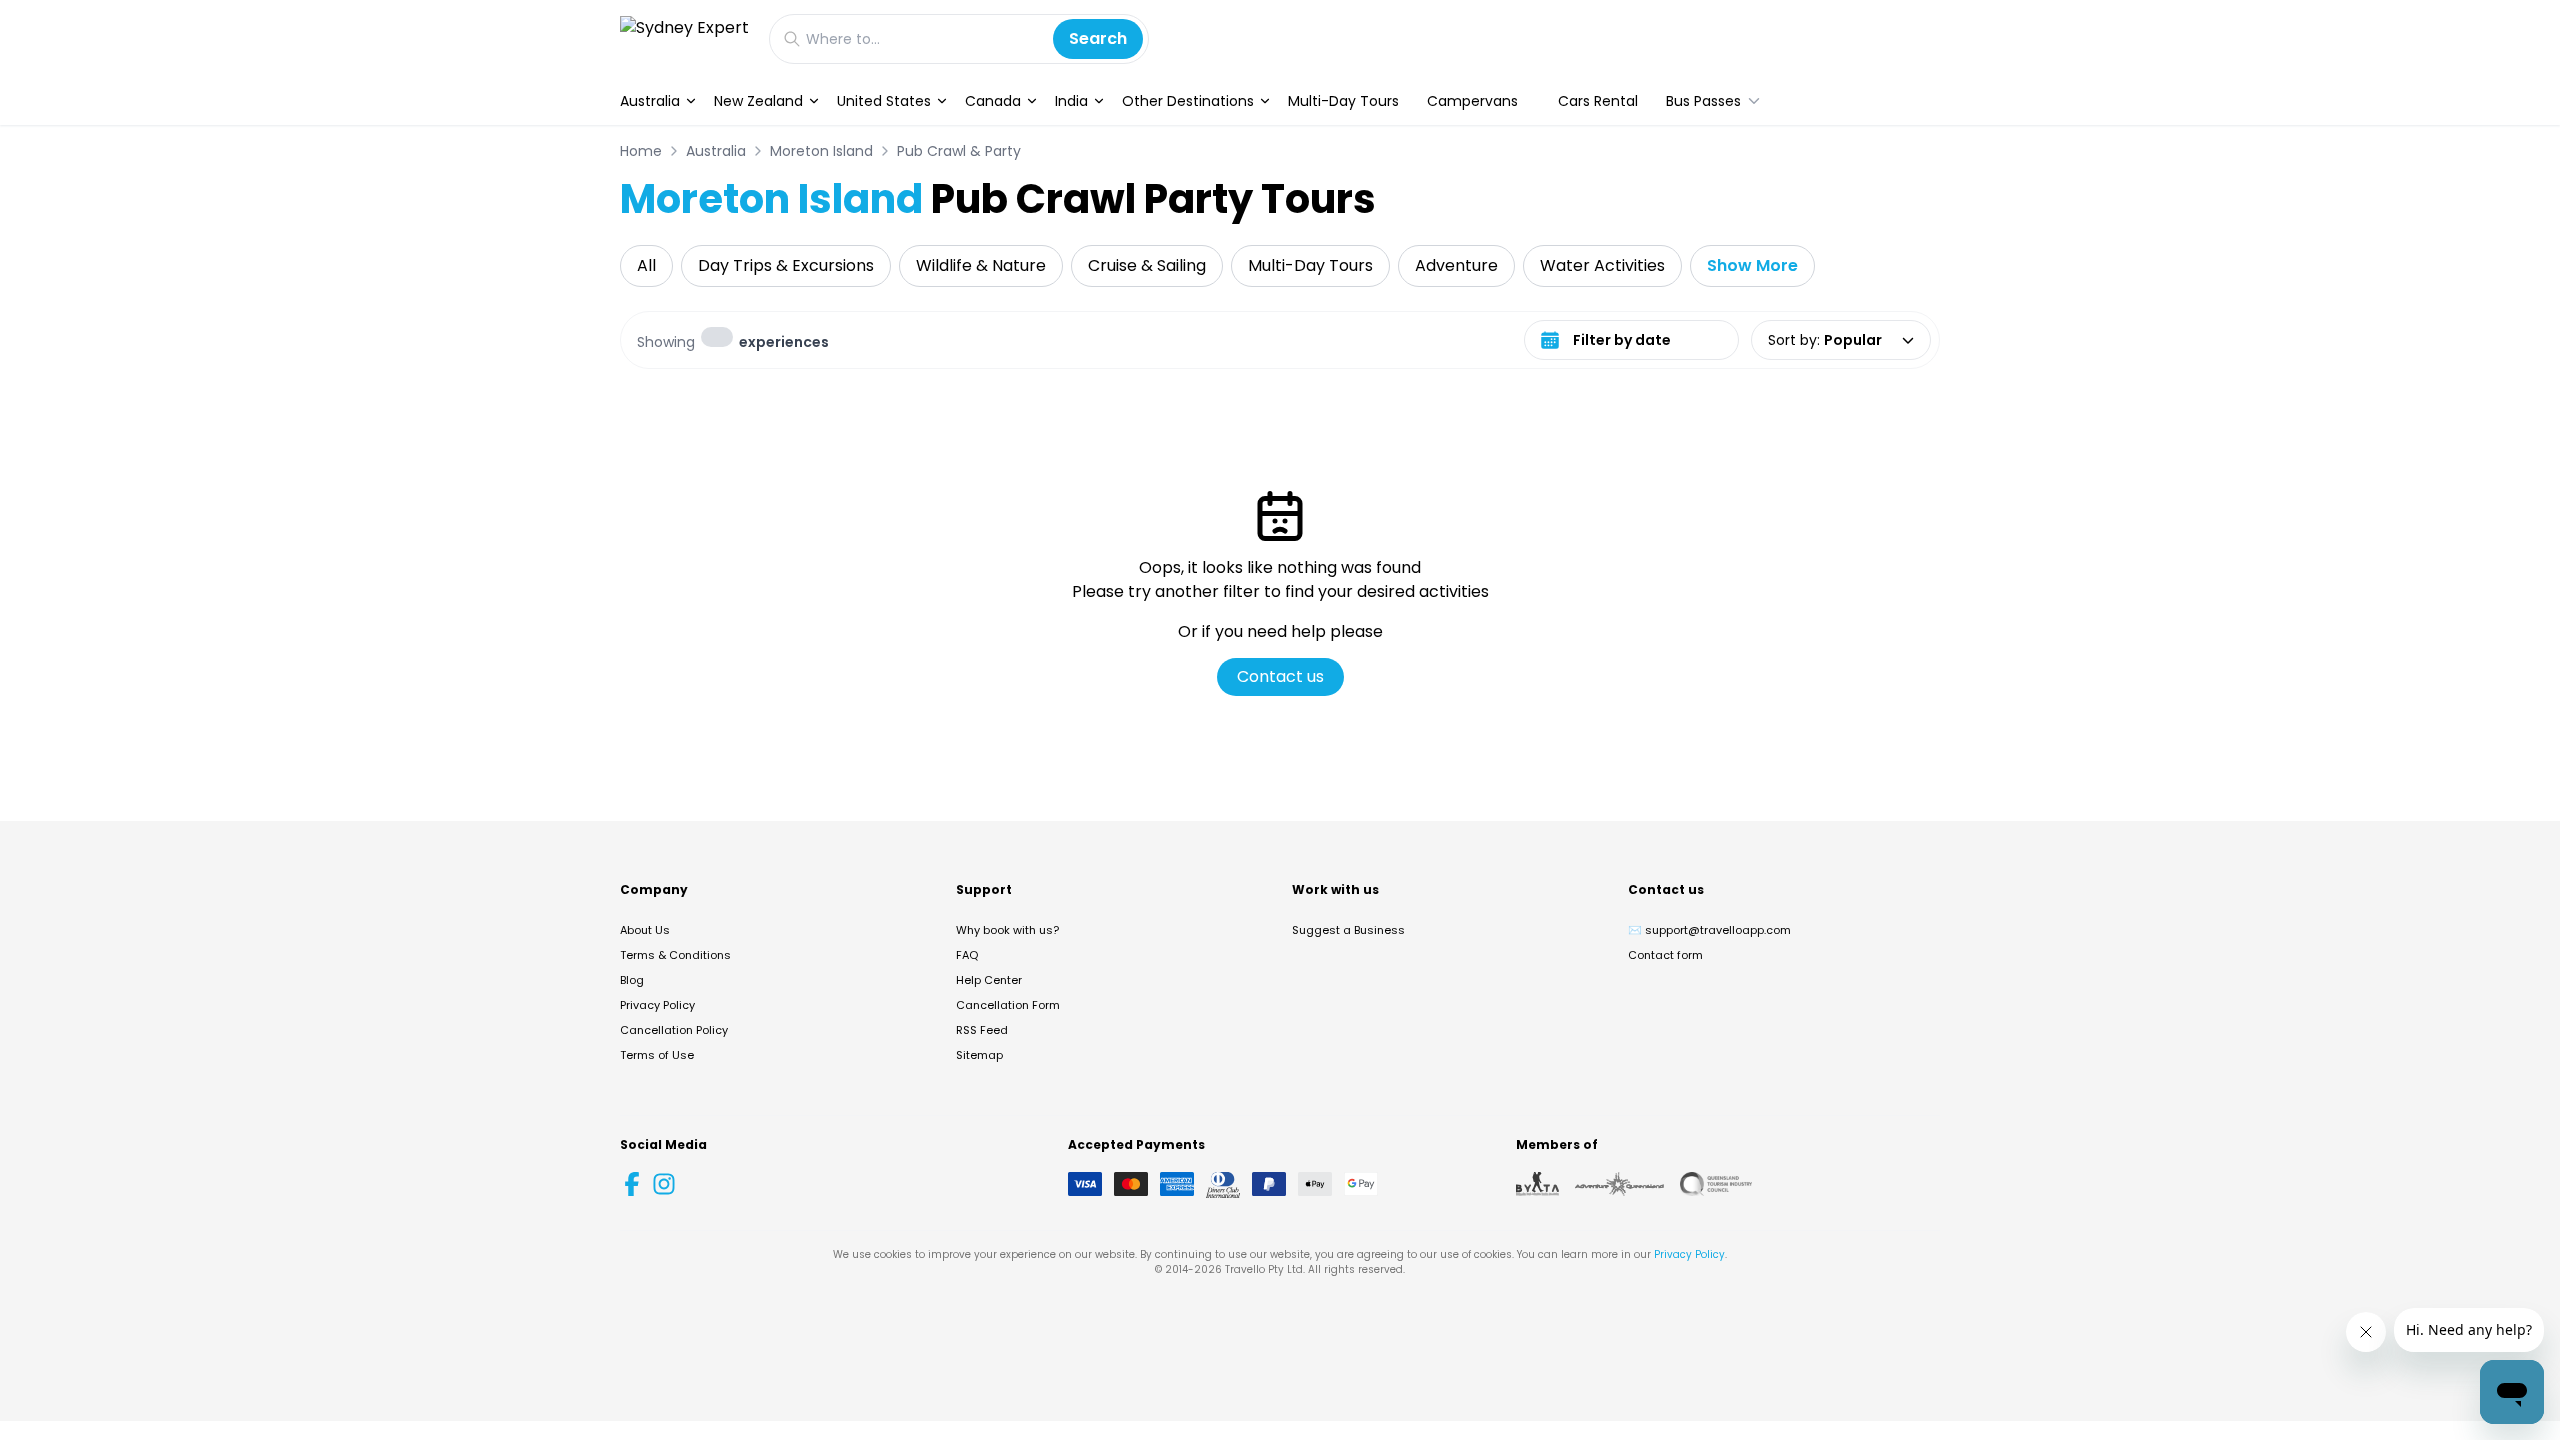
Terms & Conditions (675, 955)
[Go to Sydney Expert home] (684, 38)
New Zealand (758, 101)
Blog (632, 980)
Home (641, 151)
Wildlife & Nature (981, 265)
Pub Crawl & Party (959, 151)
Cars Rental (1598, 101)
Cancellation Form (1008, 1005)
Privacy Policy (657, 1005)
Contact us (1280, 676)
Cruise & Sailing (1147, 265)
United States (884, 101)
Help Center (989, 980)
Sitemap (979, 1055)
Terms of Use (657, 1055)
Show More (1752, 265)
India (1071, 101)
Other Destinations (1188, 101)
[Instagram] (664, 1184)
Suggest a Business (1348, 930)
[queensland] (1716, 1184)
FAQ (967, 955)
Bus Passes (1703, 101)
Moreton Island (821, 151)
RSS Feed (982, 1030)
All (646, 265)
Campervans (1472, 101)
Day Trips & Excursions (786, 265)
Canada (993, 101)
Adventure (1456, 265)
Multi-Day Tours (1343, 101)
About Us (645, 930)
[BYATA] (1537, 1184)
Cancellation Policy (674, 1030)
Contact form (1665, 955)
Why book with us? (1007, 930)
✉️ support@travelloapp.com (1709, 930)
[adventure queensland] (1619, 1184)
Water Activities (1602, 265)
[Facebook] (632, 1184)
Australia (650, 101)
